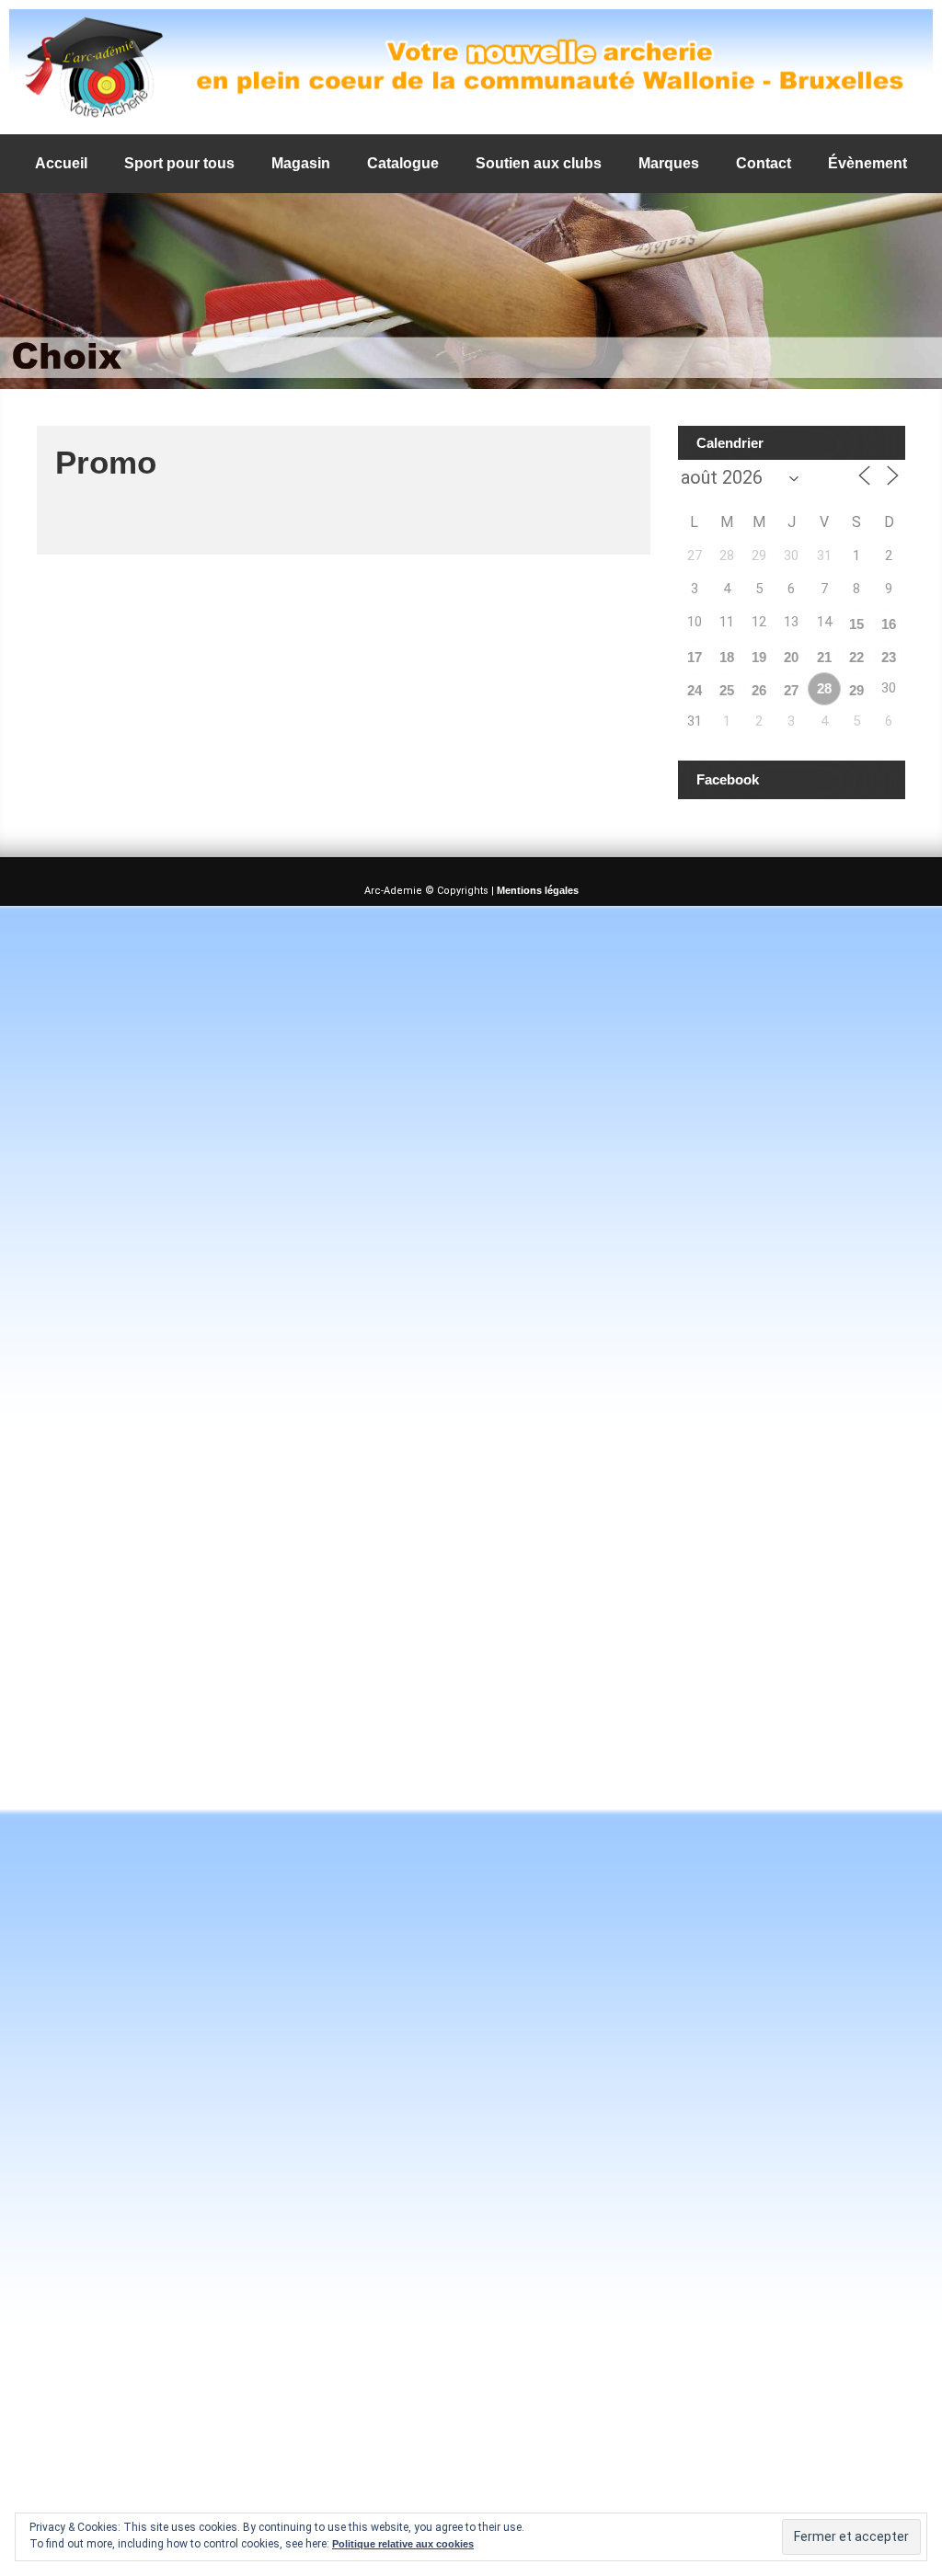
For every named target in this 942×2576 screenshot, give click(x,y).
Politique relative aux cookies (403, 2544)
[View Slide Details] (471, 67)
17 (695, 657)
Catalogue (403, 163)
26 (759, 690)
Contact (764, 163)
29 (856, 690)
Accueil (61, 163)
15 (856, 624)
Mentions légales (538, 890)
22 (856, 657)
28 (824, 688)
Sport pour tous (179, 163)
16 (889, 624)
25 (727, 690)
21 (824, 657)
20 (791, 657)
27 (791, 690)
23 (889, 657)
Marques (669, 163)
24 (695, 690)
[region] (471, 67)
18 (727, 657)
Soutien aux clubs (539, 163)
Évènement (867, 163)
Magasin (301, 163)
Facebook (728, 779)
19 (759, 657)
